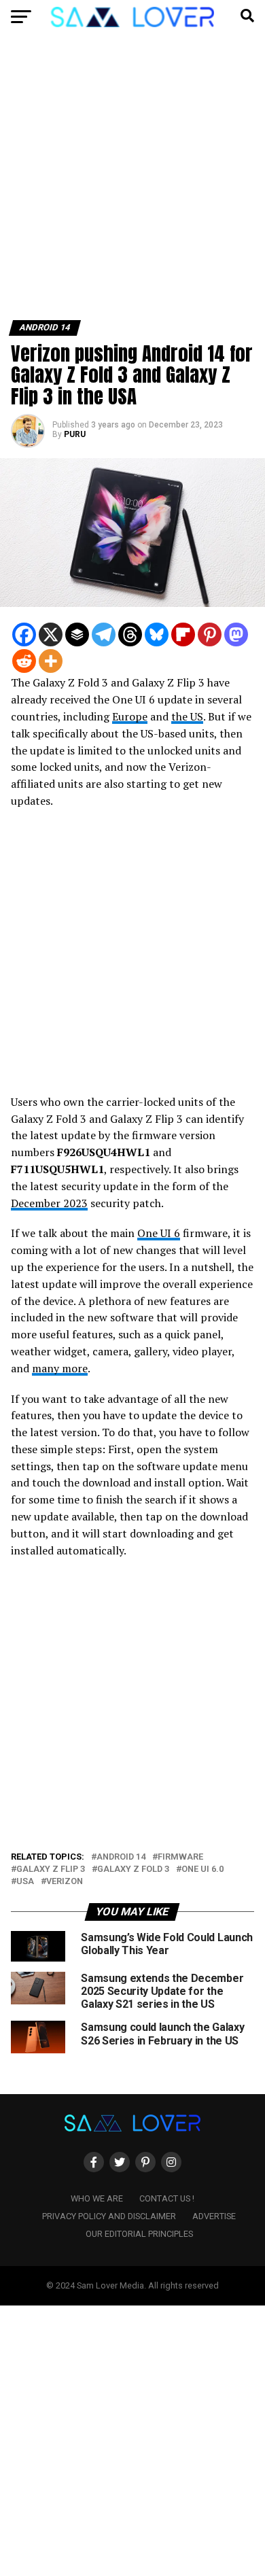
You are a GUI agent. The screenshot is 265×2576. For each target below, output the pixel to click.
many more (60, 1368)
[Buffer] (77, 634)
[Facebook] (24, 634)
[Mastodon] (236, 634)
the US (187, 716)
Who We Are (97, 2198)
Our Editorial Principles (139, 2234)
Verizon (65, 1882)
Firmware (180, 1857)
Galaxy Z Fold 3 (133, 1869)
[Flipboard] (183, 634)
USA (25, 1882)
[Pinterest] (210, 634)
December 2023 (49, 1203)
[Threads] (130, 634)
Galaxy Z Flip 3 (51, 1869)
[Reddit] (24, 661)
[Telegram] (104, 634)
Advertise (214, 2216)
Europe (130, 716)
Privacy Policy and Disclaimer (109, 2216)
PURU (75, 434)
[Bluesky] (157, 634)
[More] (51, 661)
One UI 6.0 (202, 1869)
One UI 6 (159, 1233)
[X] (51, 634)
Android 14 (121, 1857)
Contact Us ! (167, 2198)
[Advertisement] (132, 182)
